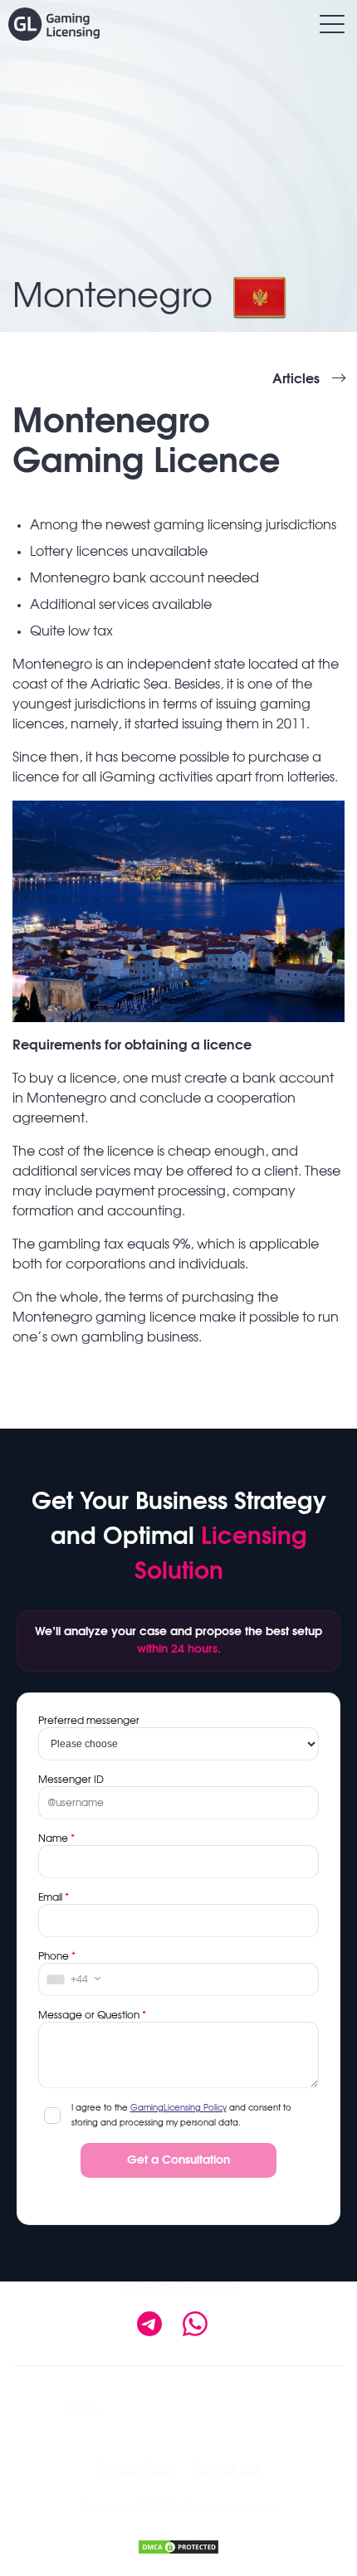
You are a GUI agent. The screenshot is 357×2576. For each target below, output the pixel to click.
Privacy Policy (137, 2469)
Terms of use (226, 2469)
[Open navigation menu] (332, 24)
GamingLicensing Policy (178, 2108)
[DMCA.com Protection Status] (178, 2545)
